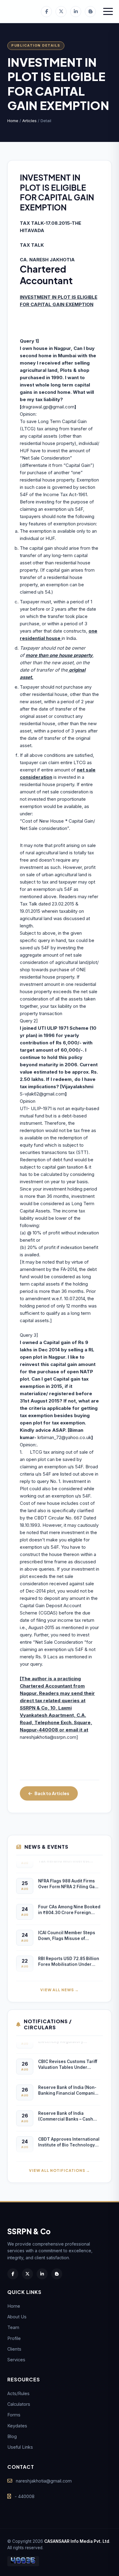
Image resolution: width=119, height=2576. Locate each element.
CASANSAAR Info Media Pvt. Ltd (77, 2541)
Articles (29, 121)
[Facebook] (46, 12)
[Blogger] (90, 12)
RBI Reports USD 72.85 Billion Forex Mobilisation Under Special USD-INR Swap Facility (69, 1958)
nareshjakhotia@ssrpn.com (48, 1737)
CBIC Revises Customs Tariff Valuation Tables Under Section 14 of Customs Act (68, 2061)
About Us (17, 2317)
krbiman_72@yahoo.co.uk (64, 1437)
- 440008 (25, 2496)
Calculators (19, 2404)
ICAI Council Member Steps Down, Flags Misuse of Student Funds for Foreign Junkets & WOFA (67, 1932)
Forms (14, 2415)
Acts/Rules (18, 2393)
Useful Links (20, 2447)
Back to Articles (52, 1793)
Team (13, 2327)
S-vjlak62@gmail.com (42, 1094)
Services (16, 2360)
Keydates (17, 2426)
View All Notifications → (60, 2170)
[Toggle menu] (108, 12)
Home (13, 121)
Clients (14, 2349)
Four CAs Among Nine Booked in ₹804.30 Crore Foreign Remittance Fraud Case (69, 1906)
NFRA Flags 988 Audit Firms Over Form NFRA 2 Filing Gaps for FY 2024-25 (69, 1880)
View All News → (60, 1990)
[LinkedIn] (76, 12)
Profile (14, 2338)
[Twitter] (61, 12)
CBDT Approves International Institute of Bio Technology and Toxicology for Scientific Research (69, 2138)
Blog (12, 2436)
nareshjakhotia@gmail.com (44, 2481)
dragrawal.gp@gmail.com (48, 407)
